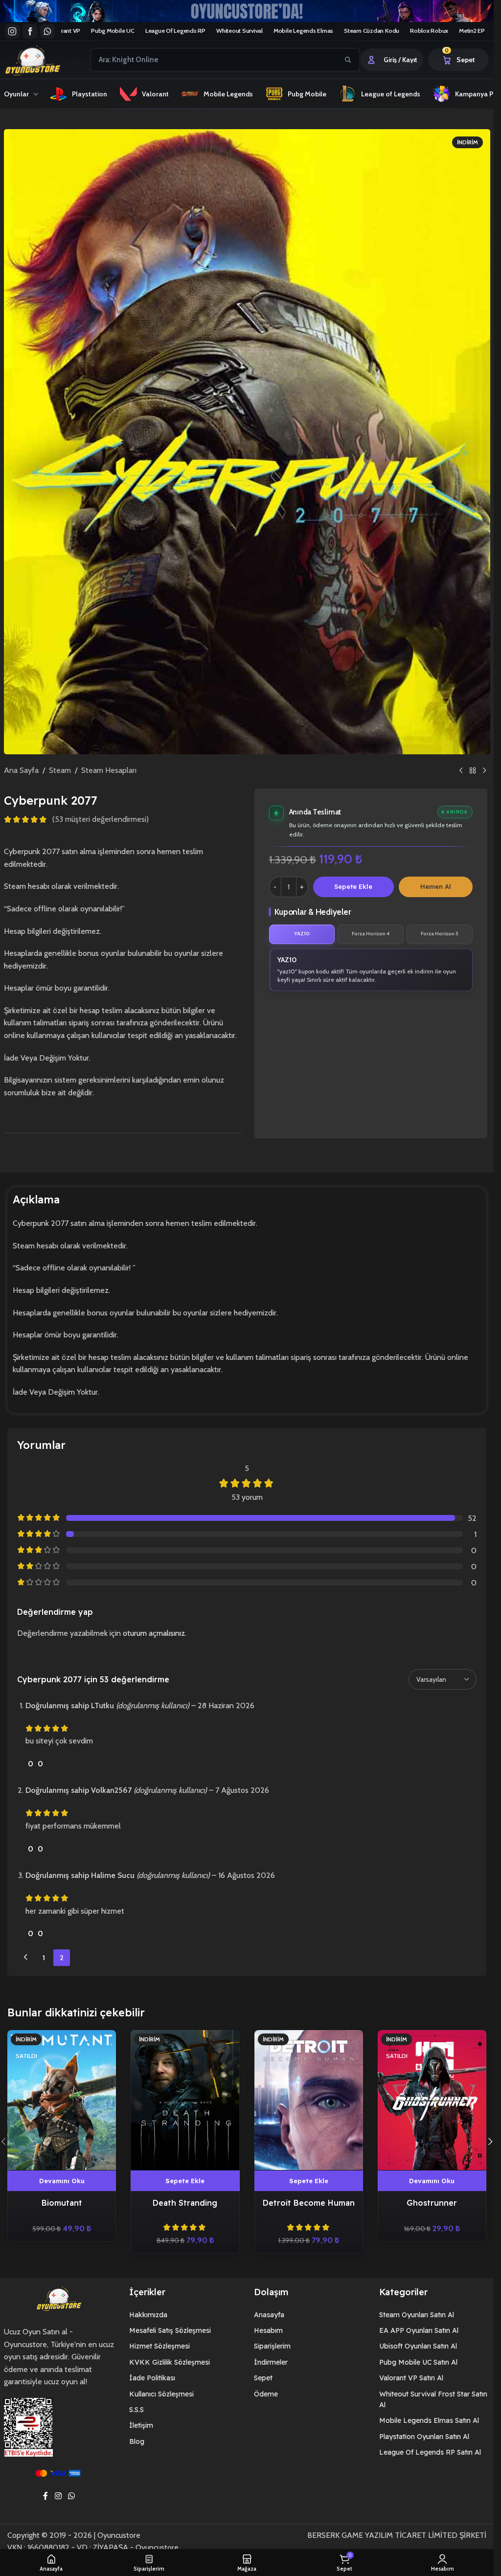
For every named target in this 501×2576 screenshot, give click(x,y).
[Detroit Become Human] (309, 2100)
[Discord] (47, 31)
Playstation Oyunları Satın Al (424, 2437)
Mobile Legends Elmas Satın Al (429, 2420)
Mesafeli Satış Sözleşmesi (170, 2330)
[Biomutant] (62, 2100)
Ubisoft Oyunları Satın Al (418, 2346)
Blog (137, 2441)
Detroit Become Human (309, 2203)
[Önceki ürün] (461, 770)
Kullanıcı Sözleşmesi (161, 2394)
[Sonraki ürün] (484, 770)
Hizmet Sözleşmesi (159, 2346)
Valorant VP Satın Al (411, 2378)
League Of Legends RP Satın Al (430, 2452)
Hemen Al (436, 886)
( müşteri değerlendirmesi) (101, 820)
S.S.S (137, 2410)
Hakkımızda (148, 2315)
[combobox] (214, 60)
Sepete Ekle (353, 886)
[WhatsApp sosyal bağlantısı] (72, 2496)
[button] (185, 2181)
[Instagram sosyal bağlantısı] (58, 2496)
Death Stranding (185, 2203)
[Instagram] (12, 31)
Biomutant (62, 2203)
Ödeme (266, 2394)
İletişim (141, 2425)
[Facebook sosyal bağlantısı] (46, 2496)
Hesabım (268, 2330)
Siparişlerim (272, 2346)
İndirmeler (271, 2362)
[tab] (302, 934)
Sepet (263, 2378)
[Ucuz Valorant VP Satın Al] (247, 11)
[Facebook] (30, 31)
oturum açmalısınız (154, 1633)
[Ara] (348, 60)
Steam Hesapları (109, 770)
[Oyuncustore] (51, 60)
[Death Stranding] (185, 2100)
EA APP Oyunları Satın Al (419, 2330)
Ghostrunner (432, 2203)
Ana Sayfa (21, 770)
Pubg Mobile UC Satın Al (418, 2362)
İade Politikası (152, 2378)
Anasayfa (269, 2315)
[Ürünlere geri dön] (473, 770)
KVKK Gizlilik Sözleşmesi (170, 2362)
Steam (60, 770)
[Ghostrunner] (432, 2100)
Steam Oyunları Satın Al (417, 2315)
